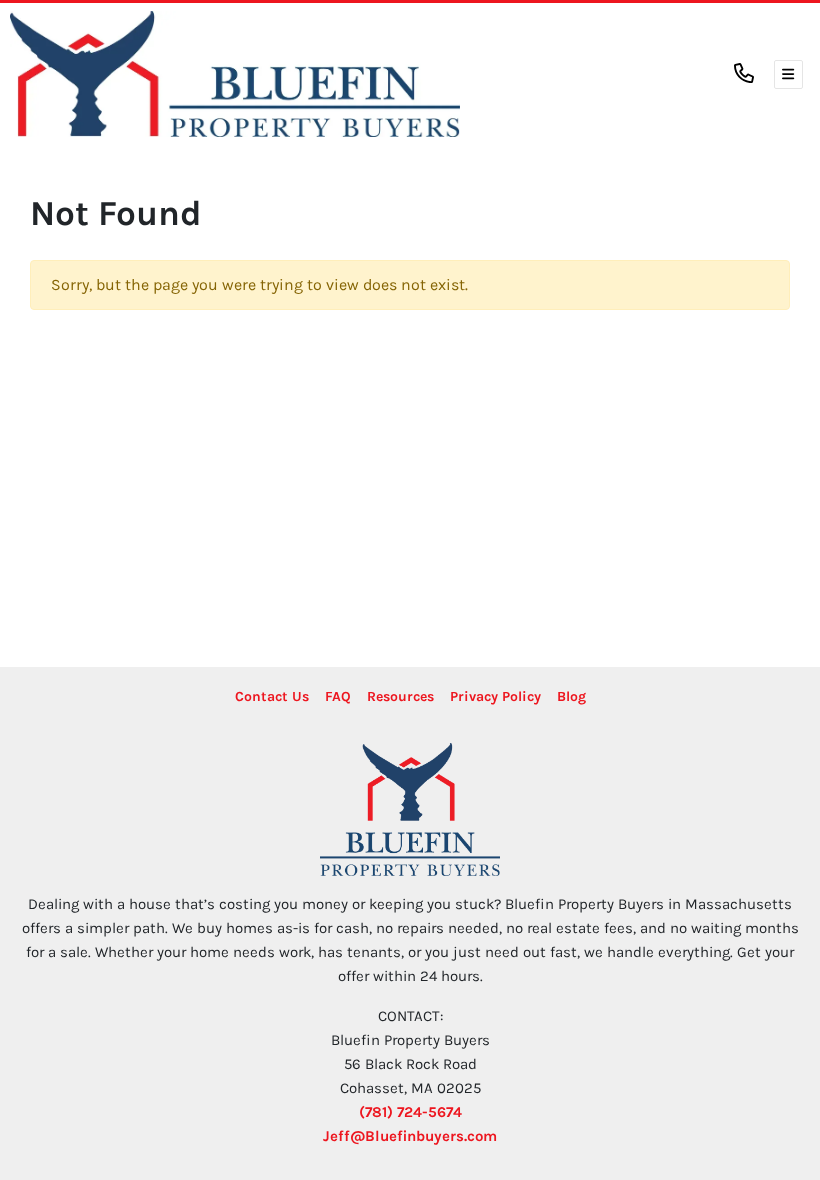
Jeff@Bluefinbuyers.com (410, 1136)
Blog (571, 696)
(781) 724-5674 (410, 1112)
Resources (400, 696)
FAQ (338, 696)
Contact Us (272, 696)
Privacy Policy (495, 696)
